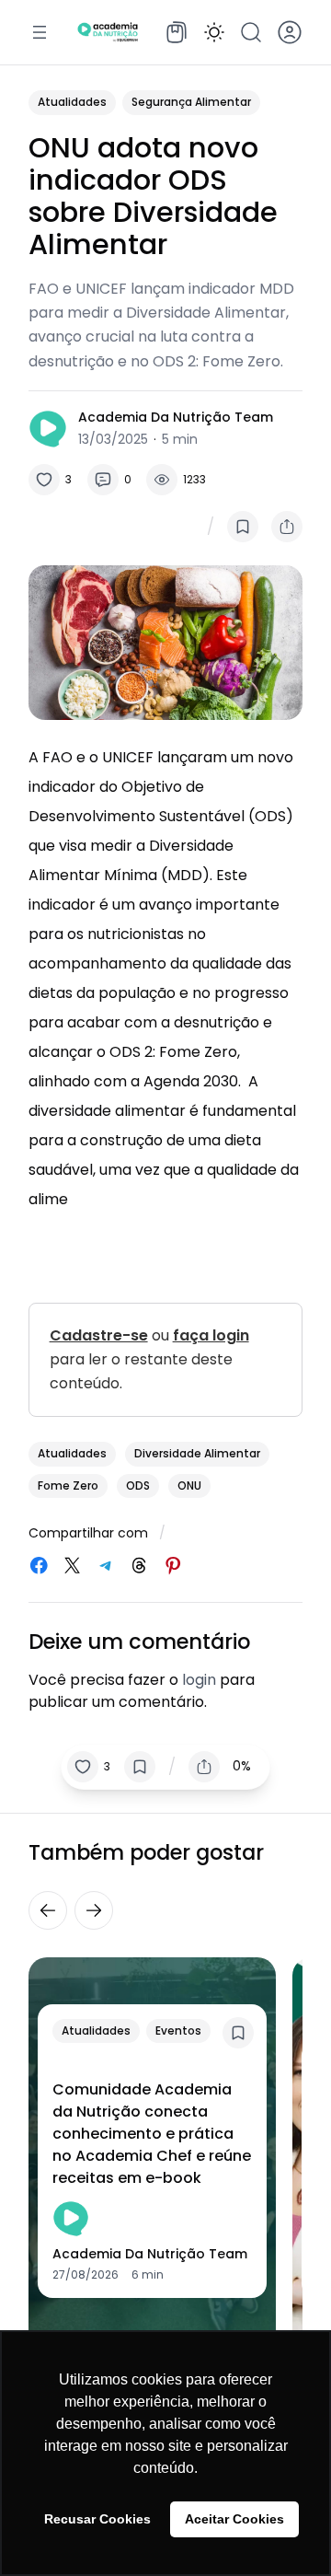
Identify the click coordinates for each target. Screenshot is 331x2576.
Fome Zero (68, 1485)
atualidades (72, 1453)
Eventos (178, 2031)
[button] (214, 32)
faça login (211, 1335)
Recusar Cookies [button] (97, 2519)
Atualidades (72, 102)
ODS (138, 1485)
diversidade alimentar (197, 1453)
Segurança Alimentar (191, 102)
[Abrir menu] (40, 32)
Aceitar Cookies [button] (234, 2519)
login (199, 1680)
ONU (189, 1485)
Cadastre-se (99, 1335)
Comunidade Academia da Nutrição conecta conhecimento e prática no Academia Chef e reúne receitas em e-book (152, 2134)
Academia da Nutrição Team (176, 417)
